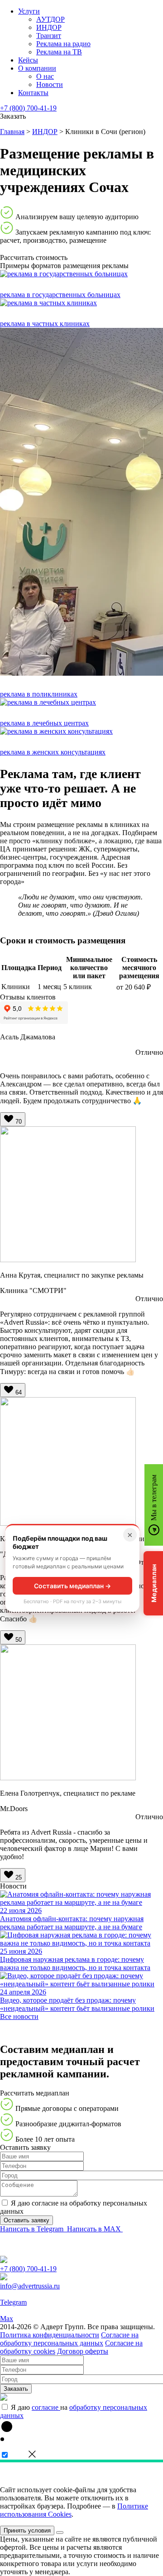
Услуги (29, 11)
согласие (46, 2407)
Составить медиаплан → (72, 1586)
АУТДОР (50, 19)
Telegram (13, 2302)
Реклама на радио (63, 44)
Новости (50, 84)
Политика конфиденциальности (50, 2335)
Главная (12, 132)
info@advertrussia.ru (30, 2286)
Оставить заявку (26, 2220)
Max (7, 2319)
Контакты (33, 93)
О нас (45, 76)
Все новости (19, 2016)
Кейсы (28, 60)
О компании (37, 68)
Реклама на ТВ (59, 52)
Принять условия (27, 2530)
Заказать (16, 2389)
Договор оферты (83, 2351)
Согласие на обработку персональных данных (69, 2339)
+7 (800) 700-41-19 (28, 108)
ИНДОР (49, 27)
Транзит (49, 36)
